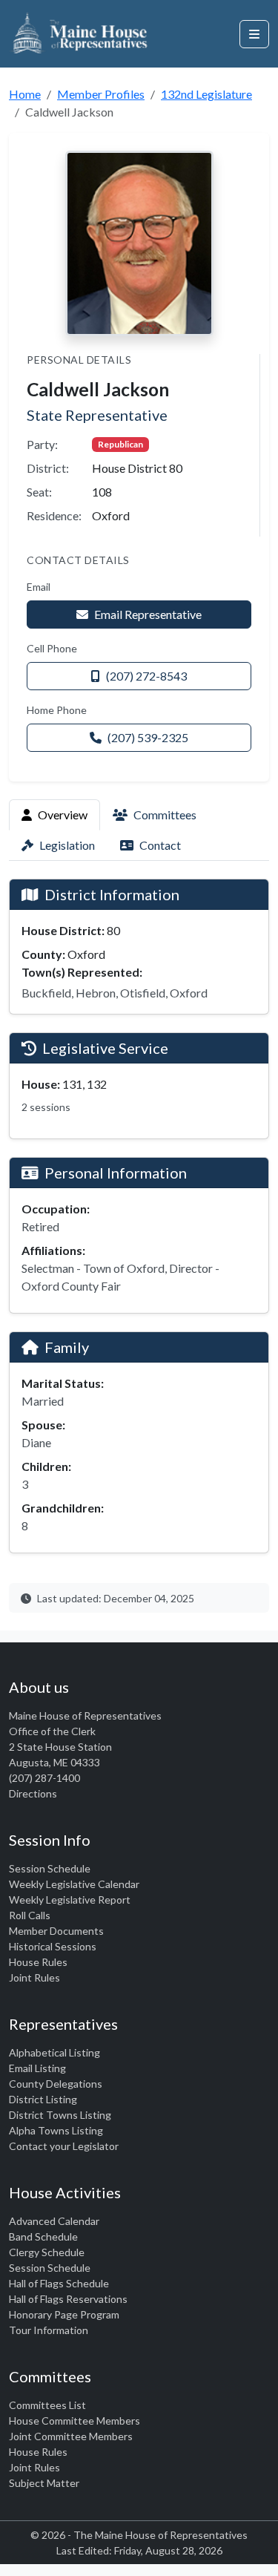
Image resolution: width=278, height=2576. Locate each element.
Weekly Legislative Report (70, 1900)
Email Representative (148, 614)
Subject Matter (44, 2483)
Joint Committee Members (71, 2436)
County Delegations (56, 2084)
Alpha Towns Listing (56, 2130)
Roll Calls (30, 1915)
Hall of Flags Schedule (59, 2283)
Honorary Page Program (64, 2314)
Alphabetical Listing (54, 2052)
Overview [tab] (63, 815)
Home (25, 94)
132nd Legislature (206, 94)
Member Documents (56, 1931)
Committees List (47, 2405)
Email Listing (37, 2068)
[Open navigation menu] (254, 34)
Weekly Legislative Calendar (74, 1884)
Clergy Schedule (47, 2252)
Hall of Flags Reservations (68, 2299)
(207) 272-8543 (146, 676)
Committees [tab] (165, 815)
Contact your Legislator (64, 2146)
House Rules (38, 1962)
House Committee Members (75, 2421)
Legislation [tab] (67, 845)
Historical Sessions (53, 1946)
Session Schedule (50, 1868)
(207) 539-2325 (148, 737)
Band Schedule (43, 2236)
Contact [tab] (160, 845)
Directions (33, 1793)
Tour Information (49, 2330)
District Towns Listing (60, 2115)
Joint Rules (34, 1977)
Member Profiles (101, 94)
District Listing (43, 2099)
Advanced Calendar (54, 2221)
